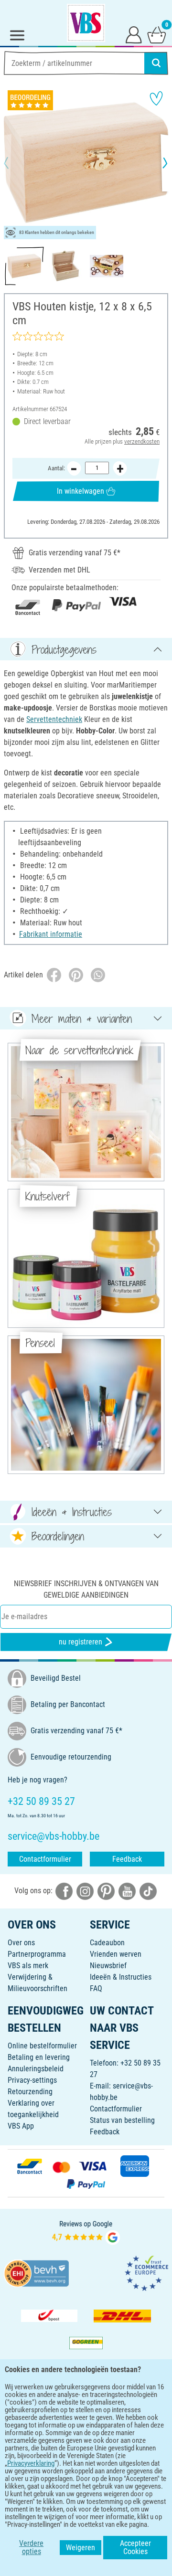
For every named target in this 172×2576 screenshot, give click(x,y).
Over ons (21, 1943)
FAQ (96, 1988)
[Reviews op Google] (86, 2231)
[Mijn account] (134, 34)
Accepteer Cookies (135, 2548)
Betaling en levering (39, 2057)
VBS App (21, 2126)
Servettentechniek (54, 719)
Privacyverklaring (31, 2463)
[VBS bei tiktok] (148, 1891)
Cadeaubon (107, 1943)
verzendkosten (142, 441)
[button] (14, 163)
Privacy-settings (32, 2080)
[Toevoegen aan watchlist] (156, 98)
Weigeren (81, 2548)
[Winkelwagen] (157, 34)
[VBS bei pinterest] (106, 1891)
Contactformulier (45, 1859)
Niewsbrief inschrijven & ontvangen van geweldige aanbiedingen (86, 1589)
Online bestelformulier (42, 2046)
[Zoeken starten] (156, 63)
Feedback (127, 1859)
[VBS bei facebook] (64, 1891)
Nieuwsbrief (108, 1966)
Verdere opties (31, 2548)
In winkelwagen (81, 491)
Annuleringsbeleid (36, 2069)
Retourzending (30, 2092)
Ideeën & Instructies (121, 1977)
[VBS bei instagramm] (85, 1891)
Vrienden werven (116, 1954)
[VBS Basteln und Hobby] (86, 23)
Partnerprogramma (37, 1954)
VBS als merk (28, 1966)
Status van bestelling (122, 2120)
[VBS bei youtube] (127, 1891)
